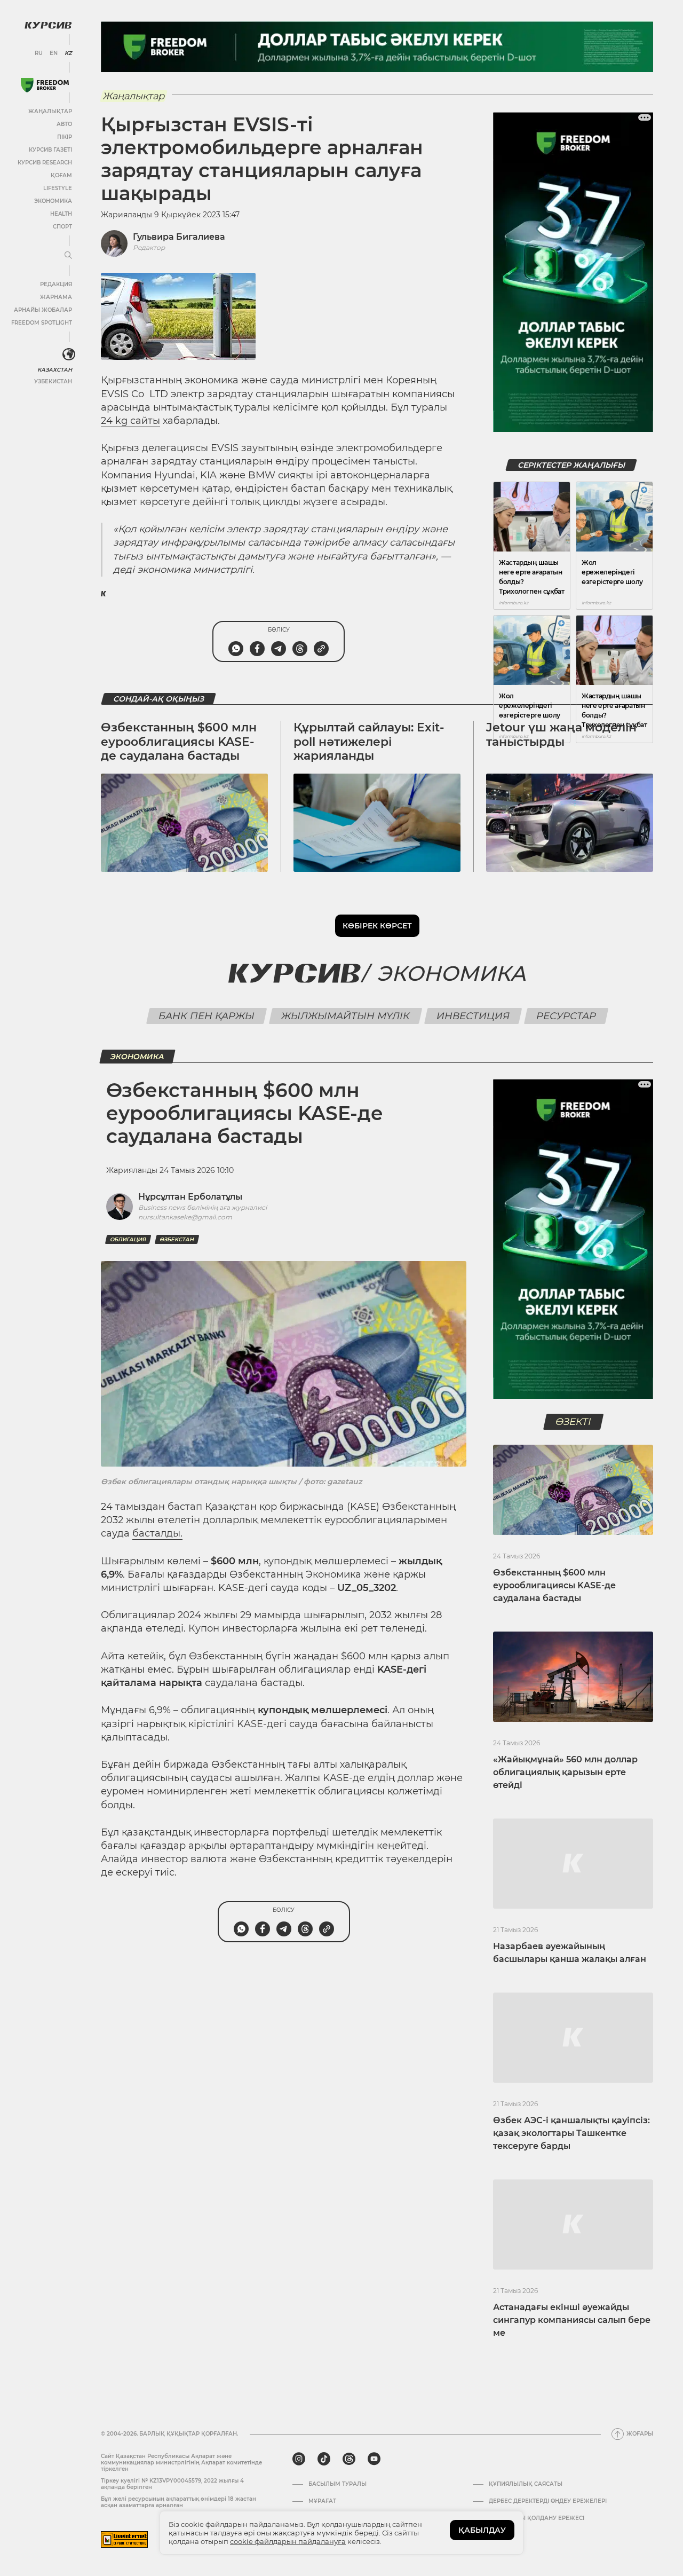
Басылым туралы (337, 2484)
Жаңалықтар (50, 111)
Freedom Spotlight (42, 323)
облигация (128, 1239)
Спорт (62, 227)
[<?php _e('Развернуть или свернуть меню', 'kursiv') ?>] (69, 355)
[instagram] (299, 2459)
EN (54, 53)
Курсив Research (45, 163)
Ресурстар (566, 1016)
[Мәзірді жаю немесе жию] (68, 256)
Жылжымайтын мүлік (345, 1016)
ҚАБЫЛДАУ (482, 2530)
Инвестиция (473, 1016)
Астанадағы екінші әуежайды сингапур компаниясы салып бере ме (572, 2320)
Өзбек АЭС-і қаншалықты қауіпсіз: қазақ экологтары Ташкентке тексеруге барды (571, 2133)
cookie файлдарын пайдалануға (288, 2541)
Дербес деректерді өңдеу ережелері (548, 2501)
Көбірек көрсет (377, 926)
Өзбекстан (177, 1239)
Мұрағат (322, 2501)
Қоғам (61, 175)
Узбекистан (53, 381)
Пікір (65, 137)
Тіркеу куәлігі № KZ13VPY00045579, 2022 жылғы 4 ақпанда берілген (172, 2484)
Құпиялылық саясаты (526, 2484)
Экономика (53, 201)
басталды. (157, 1533)
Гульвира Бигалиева (179, 237)
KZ (68, 53)
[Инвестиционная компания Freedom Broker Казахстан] (45, 85)
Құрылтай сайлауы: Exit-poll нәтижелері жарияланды (369, 742)
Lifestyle (58, 188)
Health (61, 214)
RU (39, 53)
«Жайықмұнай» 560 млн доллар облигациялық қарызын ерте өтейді (565, 1772)
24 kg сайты (130, 421)
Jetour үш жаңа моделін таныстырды (561, 734)
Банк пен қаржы (206, 1016)
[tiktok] (324, 2459)
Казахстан (55, 370)
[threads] (349, 2459)
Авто (64, 124)
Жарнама (56, 297)
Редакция (56, 284)
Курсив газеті (50, 150)
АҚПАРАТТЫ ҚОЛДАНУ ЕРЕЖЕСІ (537, 2518)
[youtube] (374, 2459)
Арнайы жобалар (43, 310)
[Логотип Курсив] (48, 25)
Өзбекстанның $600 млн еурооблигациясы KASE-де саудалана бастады (179, 742)
